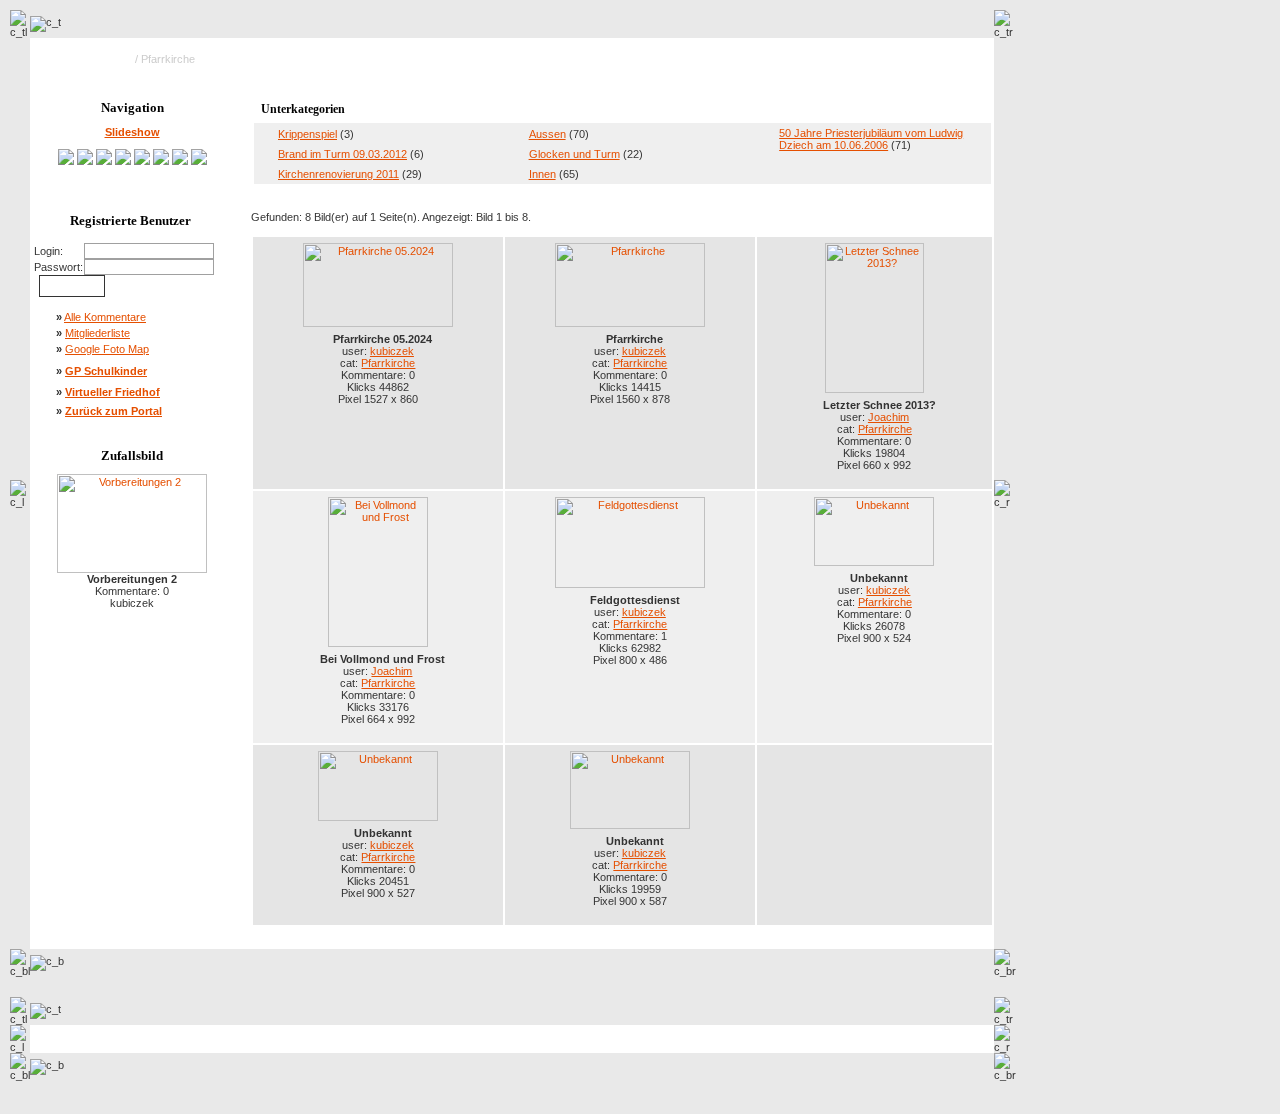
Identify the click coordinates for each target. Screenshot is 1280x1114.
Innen (542, 174)
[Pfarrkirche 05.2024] (66, 161)
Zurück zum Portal (113, 411)
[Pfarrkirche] (85, 161)
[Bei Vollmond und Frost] (123, 161)
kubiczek (392, 351)
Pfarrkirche (388, 363)
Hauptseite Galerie (87, 59)
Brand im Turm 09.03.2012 (342, 154)
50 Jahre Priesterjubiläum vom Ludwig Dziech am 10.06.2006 (871, 139)
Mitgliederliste (97, 333)
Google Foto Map (107, 349)
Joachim (888, 417)
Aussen (547, 134)
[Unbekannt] (161, 161)
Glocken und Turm (574, 154)
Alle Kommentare (105, 317)
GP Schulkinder (106, 371)
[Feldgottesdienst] (142, 161)
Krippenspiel (307, 134)
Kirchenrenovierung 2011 (338, 174)
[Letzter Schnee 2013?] (104, 161)
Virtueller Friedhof (112, 392)
